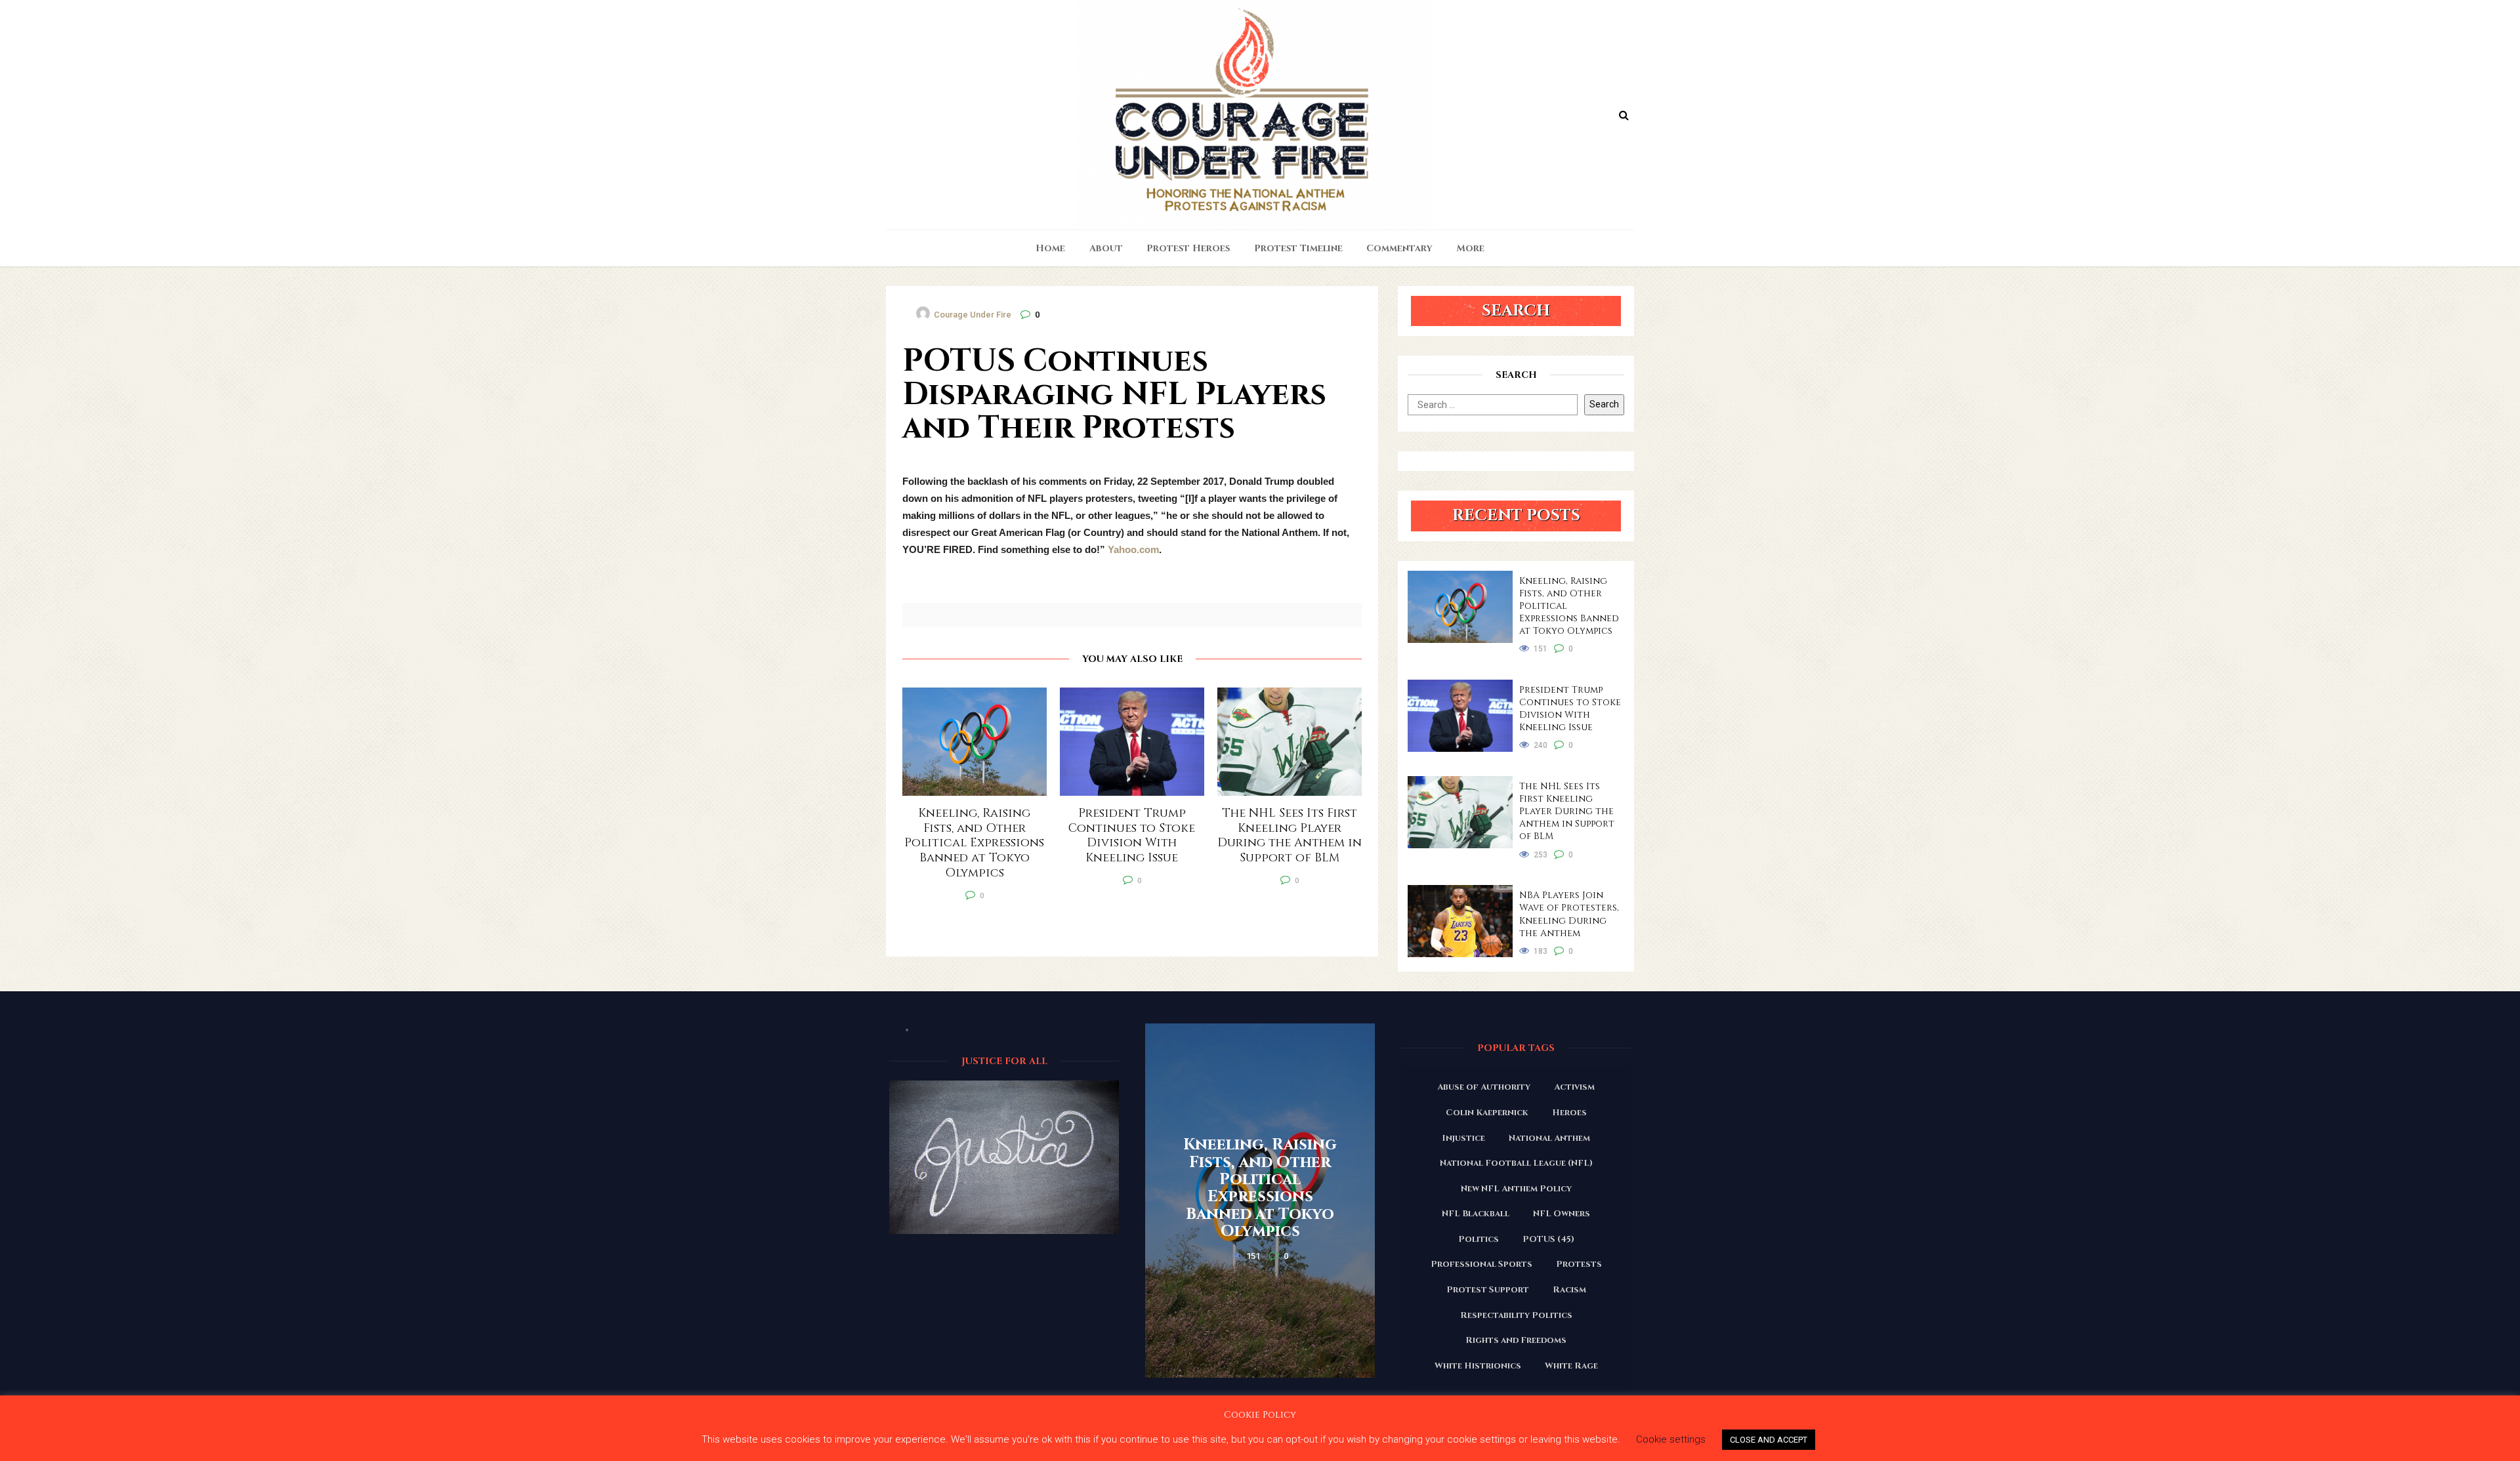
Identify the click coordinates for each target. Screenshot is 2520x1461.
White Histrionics (1478, 1366)
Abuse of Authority (1484, 1087)
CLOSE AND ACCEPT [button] (1769, 1440)
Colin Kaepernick (1487, 1113)
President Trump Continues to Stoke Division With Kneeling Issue (1570, 709)
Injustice (1463, 1138)
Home (1050, 248)
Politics (1479, 1239)
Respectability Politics (1516, 1315)
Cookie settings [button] (1671, 1439)
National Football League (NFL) (1516, 1163)
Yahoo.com (1133, 549)
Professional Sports (1481, 1264)
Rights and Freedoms (1516, 1340)
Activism (1574, 1087)
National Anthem (1549, 1138)
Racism (1569, 1290)
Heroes (1569, 1113)
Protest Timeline (1298, 248)
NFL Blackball (1476, 1214)
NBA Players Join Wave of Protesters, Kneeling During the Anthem (1569, 914)
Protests (1579, 1264)
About (1106, 248)
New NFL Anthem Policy (1516, 1189)
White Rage (1571, 1366)
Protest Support (1488, 1290)
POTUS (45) (1548, 1239)
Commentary (1399, 248)
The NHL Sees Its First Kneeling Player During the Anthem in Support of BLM (1567, 811)
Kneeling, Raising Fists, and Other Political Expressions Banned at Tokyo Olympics (1569, 606)
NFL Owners (1562, 1214)
